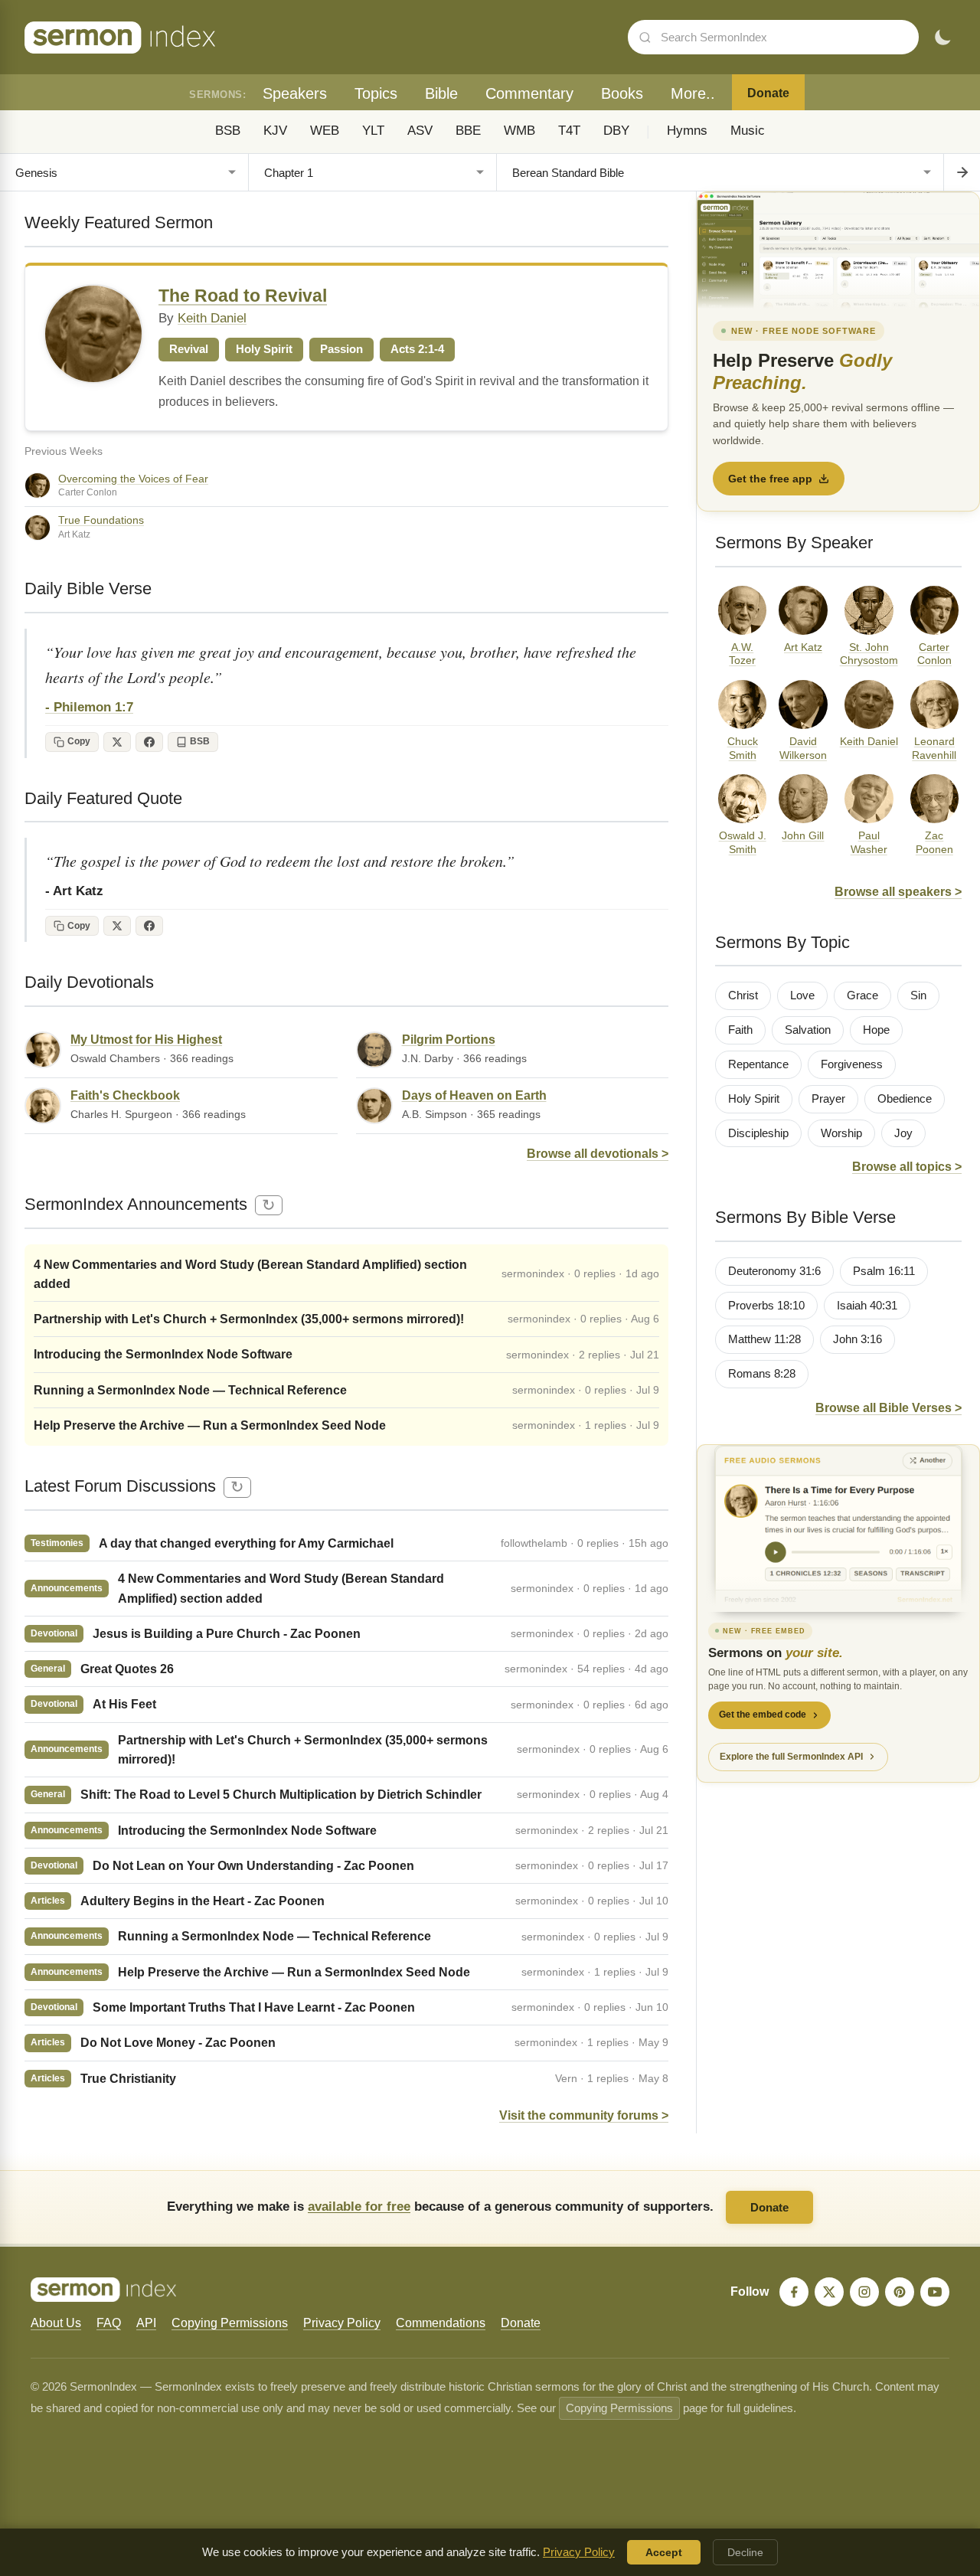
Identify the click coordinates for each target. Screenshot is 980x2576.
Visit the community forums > (584, 2115)
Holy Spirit (754, 1099)
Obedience (905, 1099)
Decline (745, 2552)
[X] (829, 2292)
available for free (359, 2206)
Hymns (687, 131)
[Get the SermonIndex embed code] (838, 1528)
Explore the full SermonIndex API (791, 1757)
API (146, 2323)
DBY (616, 131)
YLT (373, 131)
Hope (876, 1030)
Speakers (295, 93)
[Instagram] (864, 2292)
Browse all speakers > (898, 892)
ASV (420, 131)
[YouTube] (935, 2292)
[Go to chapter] (962, 172)
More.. (693, 93)
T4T (569, 131)
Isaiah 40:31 (867, 1306)
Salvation (808, 1030)
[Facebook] (794, 2292)
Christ (743, 995)
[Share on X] (117, 742)
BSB (228, 131)
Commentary (529, 93)
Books (622, 93)
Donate (768, 93)
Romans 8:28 (762, 1374)
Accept (664, 2552)
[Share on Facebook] (149, 742)
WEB (325, 131)
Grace (862, 995)
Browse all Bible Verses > (889, 1408)
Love (802, 995)
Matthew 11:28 (764, 1339)
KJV (275, 131)
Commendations (441, 2323)
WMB (519, 131)
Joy (903, 1133)
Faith (740, 1030)
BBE (468, 131)
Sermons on (776, 1653)
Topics (376, 93)
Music (748, 131)
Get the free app (770, 479)
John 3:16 (857, 1339)
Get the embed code (763, 1715)
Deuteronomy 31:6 (774, 1271)
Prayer (828, 1099)
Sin (918, 995)
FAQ (109, 2323)
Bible (441, 93)
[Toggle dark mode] (942, 38)
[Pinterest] (900, 2292)
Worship (841, 1133)
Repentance (758, 1064)
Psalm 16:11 (884, 1271)
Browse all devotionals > (598, 1154)
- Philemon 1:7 (89, 707)
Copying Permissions (230, 2323)
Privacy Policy (342, 2323)
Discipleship (758, 1133)
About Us (56, 2323)
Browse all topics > (907, 1167)
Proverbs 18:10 (766, 1306)
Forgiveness (852, 1064)
